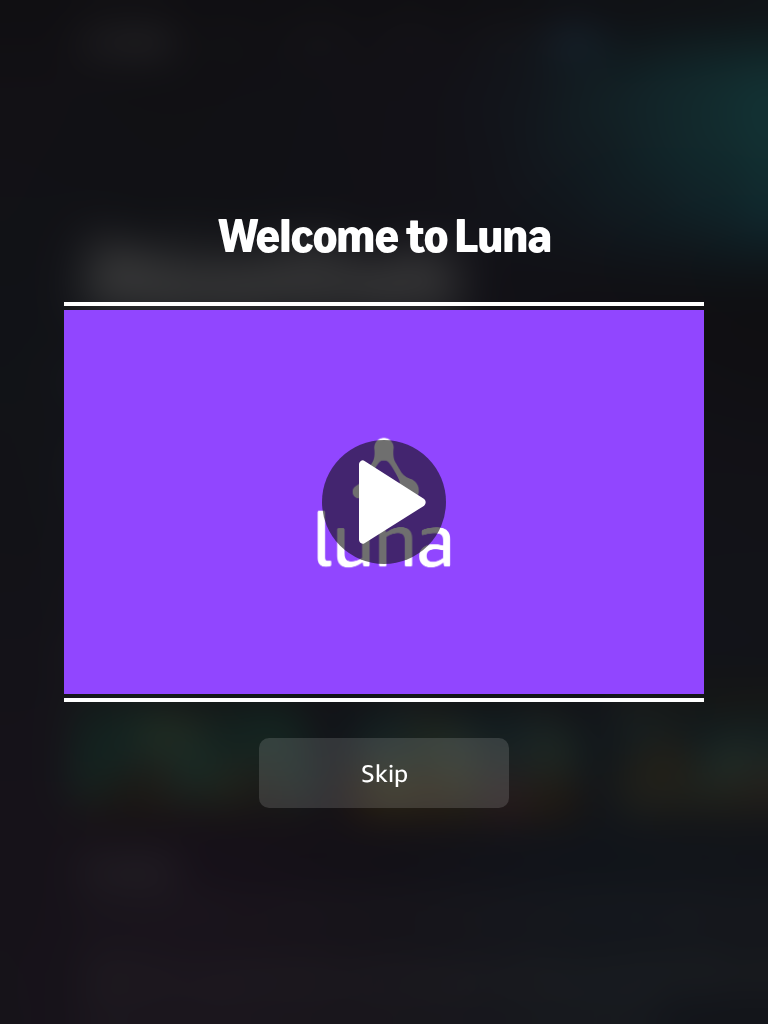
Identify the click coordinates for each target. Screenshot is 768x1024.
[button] (384, 501)
